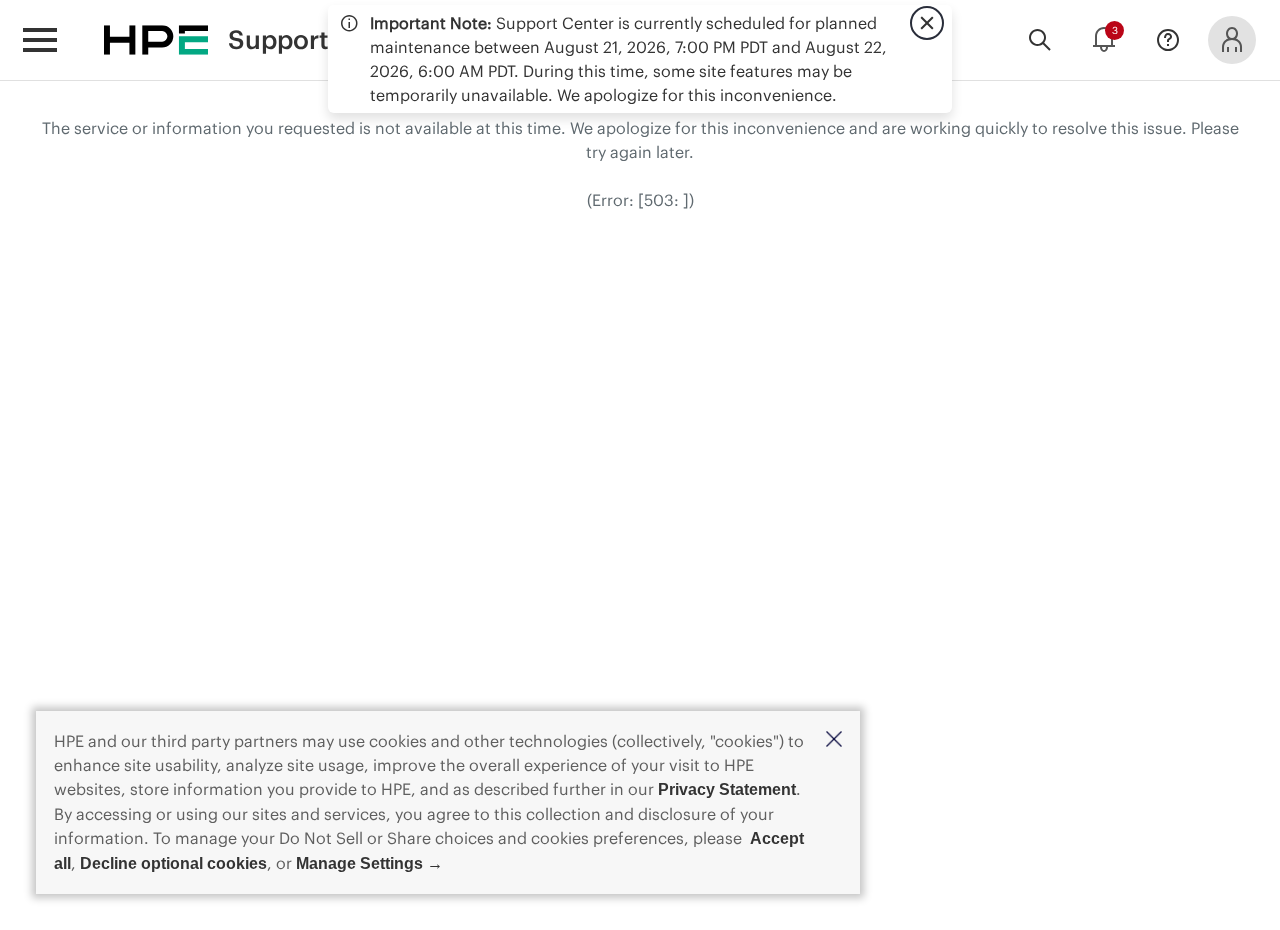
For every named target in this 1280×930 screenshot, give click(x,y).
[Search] (1040, 40)
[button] (834, 740)
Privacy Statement (727, 789)
